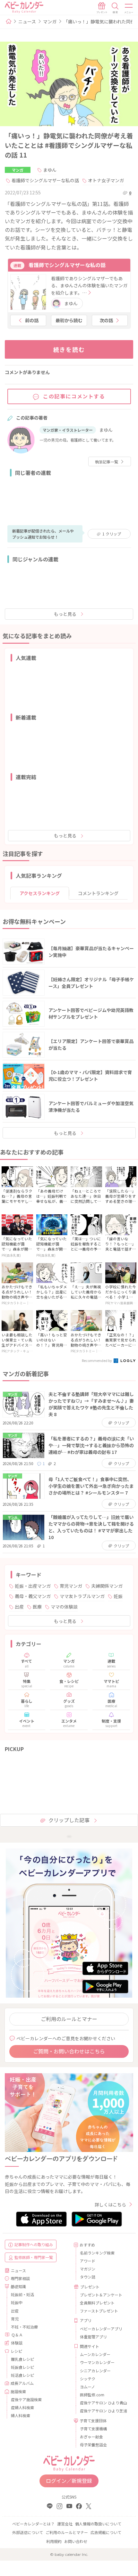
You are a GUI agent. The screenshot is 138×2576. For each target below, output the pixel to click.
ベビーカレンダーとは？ (33, 2524)
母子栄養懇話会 (93, 2445)
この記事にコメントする (74, 396)
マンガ (50, 21)
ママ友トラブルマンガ (82, 1596)
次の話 (106, 320)
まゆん (50, 170)
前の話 (32, 320)
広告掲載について (106, 2532)
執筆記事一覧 (107, 462)
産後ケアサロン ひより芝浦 (103, 2411)
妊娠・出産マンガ (33, 1586)
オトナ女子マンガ (106, 180)
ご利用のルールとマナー (69, 2019)
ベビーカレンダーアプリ (101, 2329)
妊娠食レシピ (22, 2367)
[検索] (115, 8)
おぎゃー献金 (91, 2437)
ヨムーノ (87, 2387)
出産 (19, 1607)
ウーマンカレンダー (97, 2362)
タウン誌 (88, 2277)
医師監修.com (92, 2395)
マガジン (88, 2269)
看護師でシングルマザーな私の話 (45, 180)
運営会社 (65, 2524)
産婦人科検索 (22, 2407)
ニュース (27, 21)
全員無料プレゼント (97, 2303)
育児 (15, 2319)
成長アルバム (22, 2383)
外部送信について (28, 2532)
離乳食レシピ (22, 2359)
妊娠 (118, 1596)
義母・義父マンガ (33, 1596)
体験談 (17, 2343)
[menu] (129, 8)
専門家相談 (20, 2278)
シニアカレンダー (95, 2371)
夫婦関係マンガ (107, 1586)
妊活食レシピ (22, 2375)
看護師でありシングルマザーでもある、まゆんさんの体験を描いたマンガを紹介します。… (89, 285)
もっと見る (65, 614)
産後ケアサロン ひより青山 (103, 2403)
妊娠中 (17, 2302)
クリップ (112, 534)
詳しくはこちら (110, 2205)
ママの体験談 (64, 1607)
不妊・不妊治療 (24, 2327)
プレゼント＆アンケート (101, 2295)
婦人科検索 (21, 2415)
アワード (88, 2261)
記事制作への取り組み (34, 2244)
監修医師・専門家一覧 (34, 2257)
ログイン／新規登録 (69, 2481)
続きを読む (69, 349)
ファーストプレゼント (99, 2311)
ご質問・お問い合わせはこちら (69, 2051)
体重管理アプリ (93, 2337)
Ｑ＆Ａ (17, 2335)
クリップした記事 (69, 1820)
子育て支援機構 (93, 2429)
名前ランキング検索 (97, 2253)
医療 (37, 1607)
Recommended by (97, 1360)
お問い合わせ (76, 2541)
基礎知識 (18, 2286)
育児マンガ (71, 1586)
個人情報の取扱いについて (98, 2524)
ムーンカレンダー (95, 2354)
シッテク (88, 2379)
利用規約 (54, 2541)
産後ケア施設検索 (26, 2399)
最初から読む (69, 320)
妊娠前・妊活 (22, 2294)
